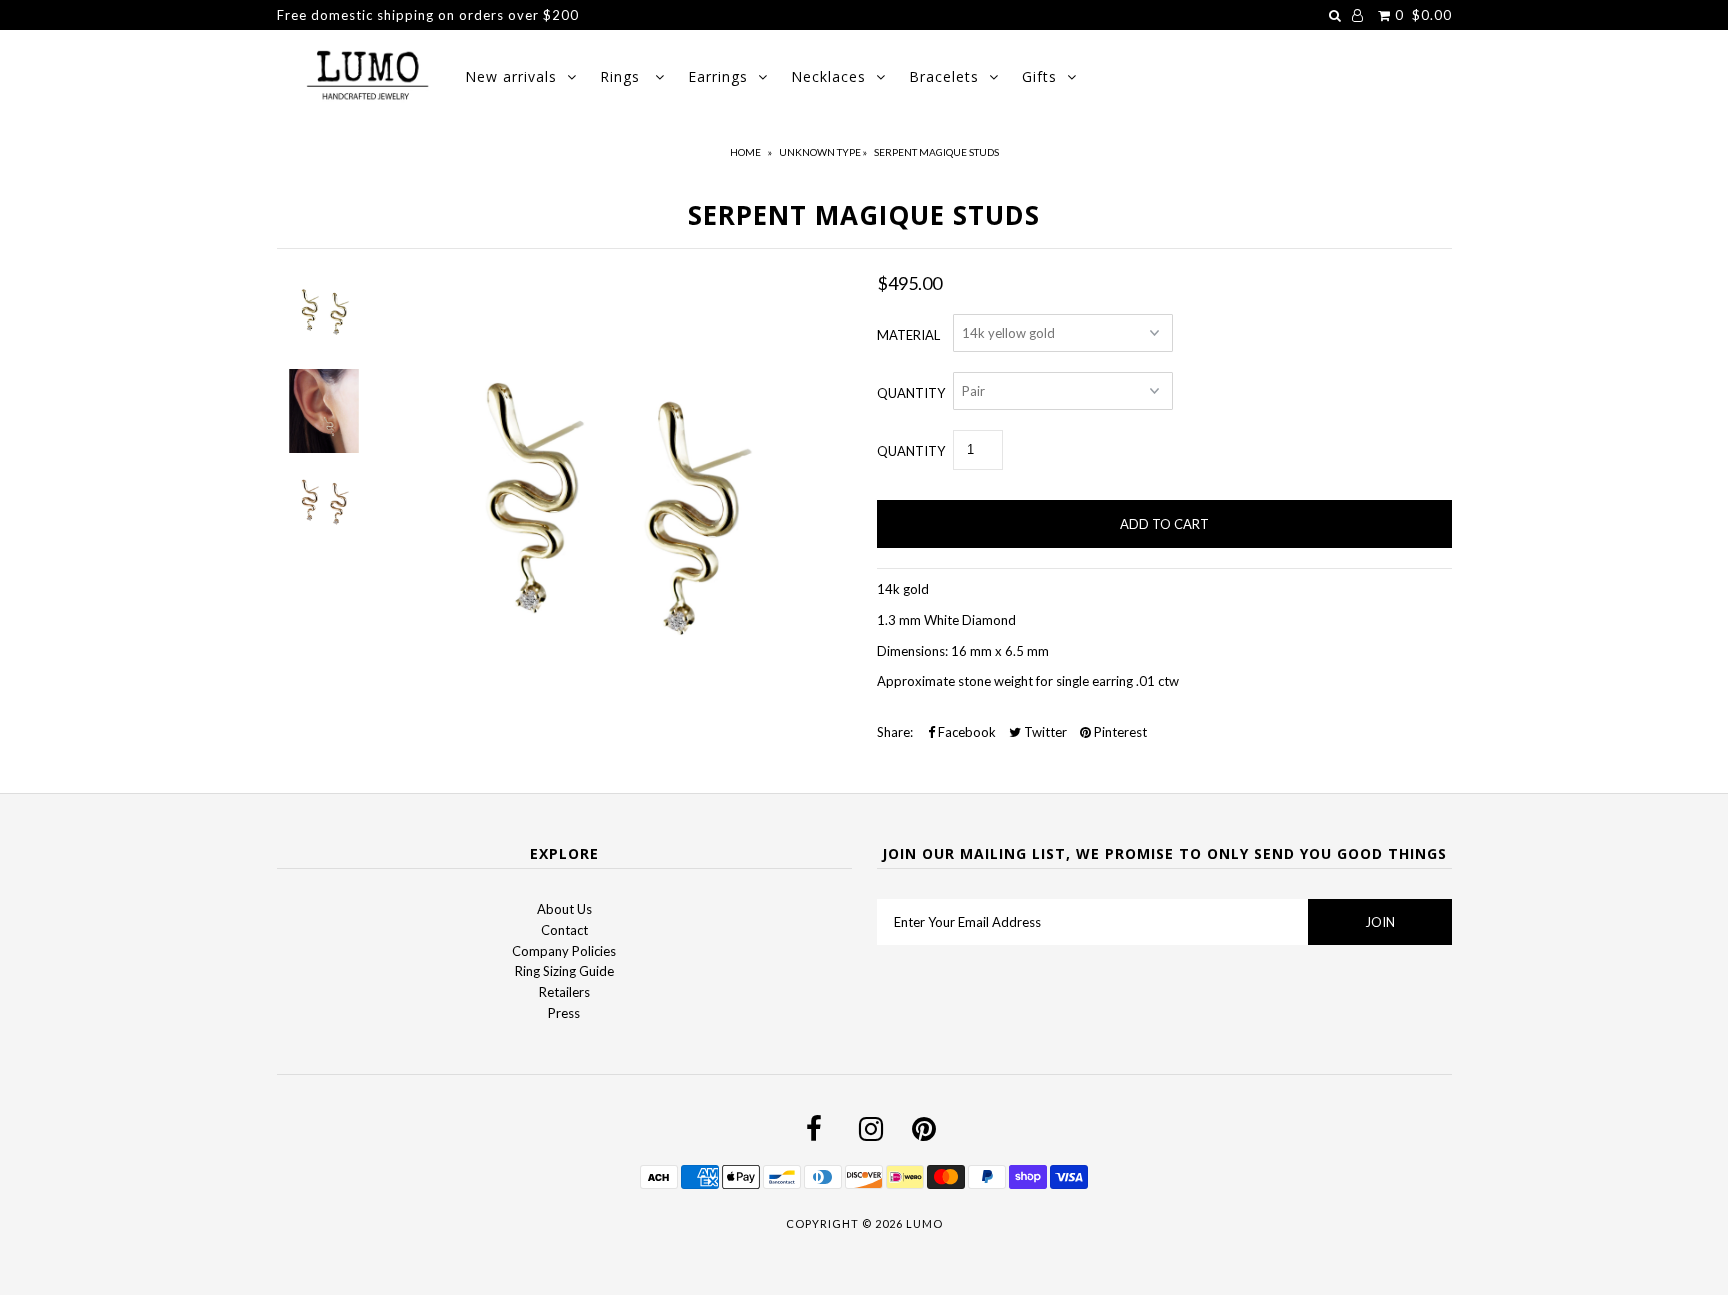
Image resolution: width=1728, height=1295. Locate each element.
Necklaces (828, 76)
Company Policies (564, 951)
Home (745, 152)
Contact (564, 930)
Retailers (564, 992)
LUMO (924, 1223)
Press (564, 1013)
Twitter (1044, 732)
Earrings (718, 76)
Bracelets (944, 76)
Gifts (1039, 76)
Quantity (911, 393)
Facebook (965, 732)
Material (908, 335)
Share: (895, 732)
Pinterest (1119, 732)
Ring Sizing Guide (564, 971)
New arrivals (511, 76)
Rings (622, 76)
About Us (564, 909)
